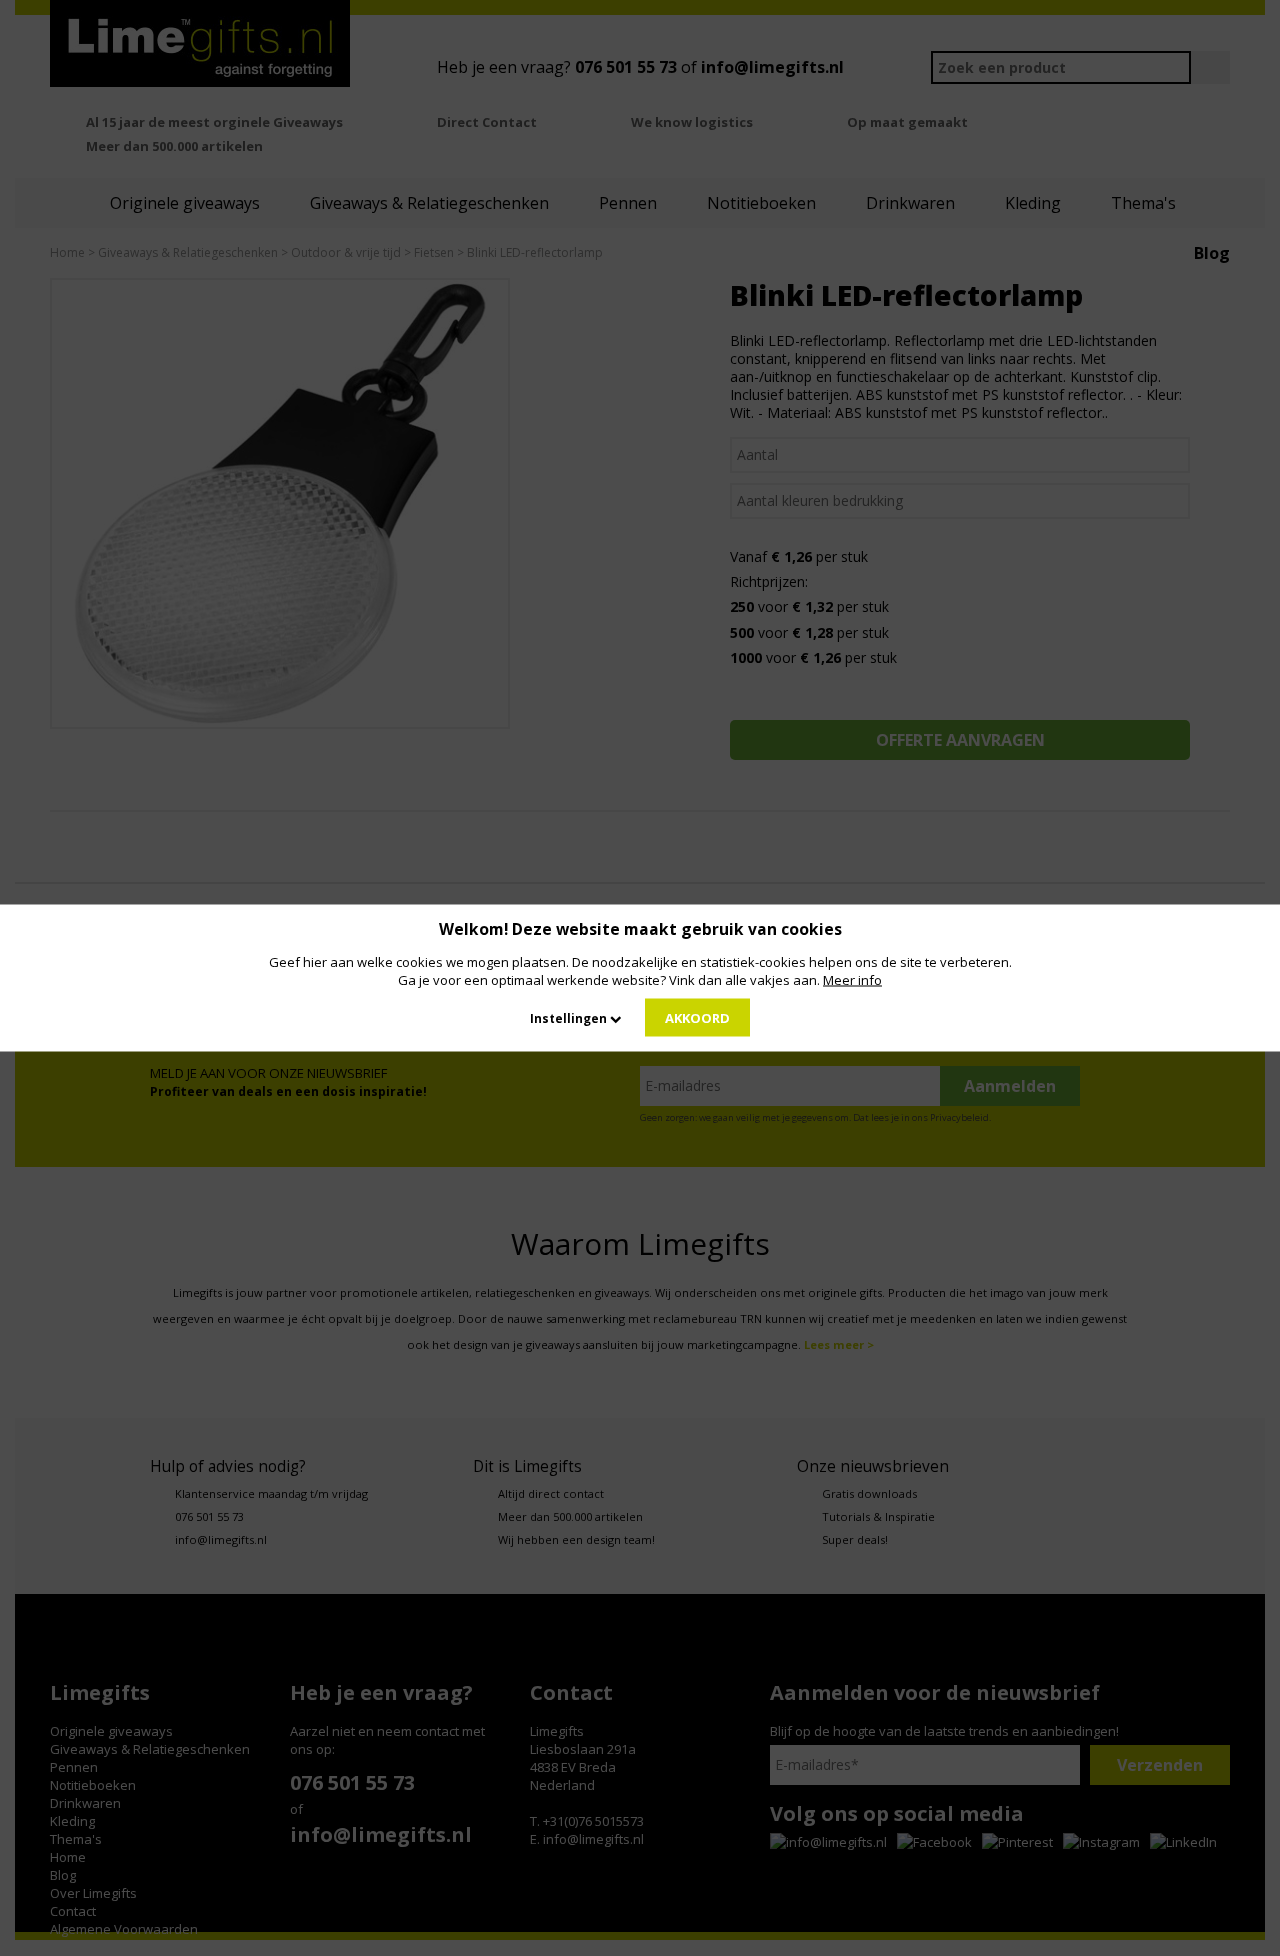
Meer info (852, 980)
